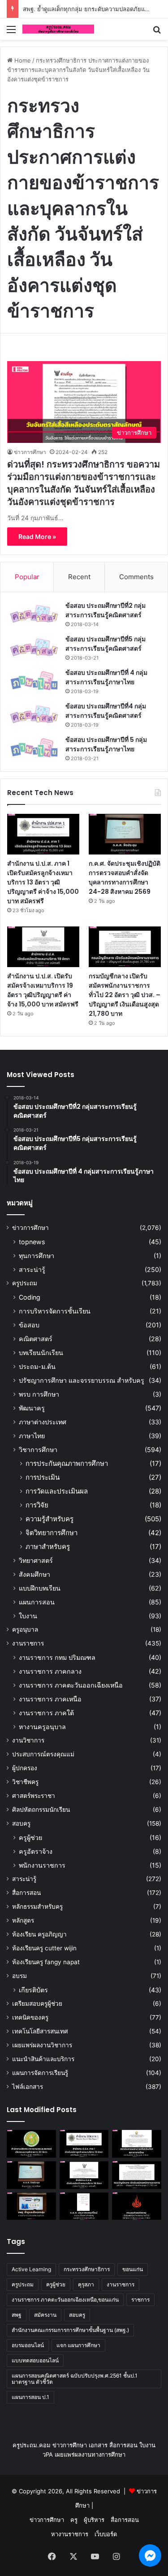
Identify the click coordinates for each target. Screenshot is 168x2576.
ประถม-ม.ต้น (37, 1366)
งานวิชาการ (28, 1740)
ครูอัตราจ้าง (36, 1851)
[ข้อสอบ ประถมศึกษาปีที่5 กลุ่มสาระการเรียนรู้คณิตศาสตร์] (34, 647)
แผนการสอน (37, 1602)
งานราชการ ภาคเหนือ (50, 1699)
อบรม (19, 1976)
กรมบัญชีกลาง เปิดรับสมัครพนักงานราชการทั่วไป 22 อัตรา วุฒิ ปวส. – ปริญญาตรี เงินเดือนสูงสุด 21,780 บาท (125, 995)
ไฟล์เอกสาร (28, 2087)
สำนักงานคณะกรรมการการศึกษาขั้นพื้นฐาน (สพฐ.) (70, 2330)
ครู (74, 2520)
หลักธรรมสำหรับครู (37, 1907)
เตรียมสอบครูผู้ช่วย (37, 2004)
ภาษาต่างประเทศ (43, 1422)
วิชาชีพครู (25, 1782)
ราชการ (140, 2300)
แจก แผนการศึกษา (78, 2345)
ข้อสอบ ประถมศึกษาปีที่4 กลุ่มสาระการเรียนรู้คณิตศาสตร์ (106, 711)
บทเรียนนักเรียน (41, 1353)
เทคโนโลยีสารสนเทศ (40, 2031)
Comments (136, 577)
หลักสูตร (23, 1920)
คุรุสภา (86, 2284)
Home (22, 60)
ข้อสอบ (29, 1325)
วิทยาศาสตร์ (36, 1560)
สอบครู (21, 1823)
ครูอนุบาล (25, 1629)
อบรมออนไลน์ (28, 2345)
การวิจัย (37, 1505)
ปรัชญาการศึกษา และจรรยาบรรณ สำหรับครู (82, 1380)
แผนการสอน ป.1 (30, 2397)
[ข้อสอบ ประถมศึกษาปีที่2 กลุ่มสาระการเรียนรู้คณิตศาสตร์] (34, 614)
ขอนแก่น (133, 2269)
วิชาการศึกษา (38, 1450)
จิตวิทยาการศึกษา (52, 1533)
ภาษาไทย (32, 1436)
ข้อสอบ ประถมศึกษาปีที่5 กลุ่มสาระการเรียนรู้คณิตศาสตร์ (106, 644)
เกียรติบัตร (33, 1990)
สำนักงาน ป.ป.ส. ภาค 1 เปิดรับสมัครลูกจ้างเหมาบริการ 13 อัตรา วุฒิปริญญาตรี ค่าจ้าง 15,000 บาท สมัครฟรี (43, 882)
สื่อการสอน (26, 1893)
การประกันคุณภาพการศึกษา (67, 1463)
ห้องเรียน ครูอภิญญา (39, 1934)
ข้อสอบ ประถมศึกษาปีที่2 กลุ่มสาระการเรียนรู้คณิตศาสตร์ (106, 610)
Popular (27, 577)
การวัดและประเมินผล (57, 1491)
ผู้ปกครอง (25, 1768)
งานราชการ (28, 1643)
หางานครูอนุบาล (42, 1727)
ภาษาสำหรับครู (48, 1547)
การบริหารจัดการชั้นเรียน (55, 1311)
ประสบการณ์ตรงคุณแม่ (43, 1754)
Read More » (37, 537)
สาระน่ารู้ (32, 1269)
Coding (30, 1297)
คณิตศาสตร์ (36, 1339)
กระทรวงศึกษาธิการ (87, 2269)
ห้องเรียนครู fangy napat (46, 1962)
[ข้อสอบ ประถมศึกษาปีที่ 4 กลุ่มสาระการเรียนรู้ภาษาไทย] (34, 681)
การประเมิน (43, 1477)
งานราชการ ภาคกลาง (50, 1671)
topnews (32, 1242)
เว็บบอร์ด (106, 2534)
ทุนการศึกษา (37, 1256)
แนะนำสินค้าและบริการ (43, 2059)
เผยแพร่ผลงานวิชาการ (42, 2045)
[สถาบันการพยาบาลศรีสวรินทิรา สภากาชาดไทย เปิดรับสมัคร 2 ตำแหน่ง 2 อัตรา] (137, 2144)
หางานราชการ (70, 2534)
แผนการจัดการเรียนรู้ (40, 2073)
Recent (79, 577)
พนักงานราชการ (42, 1865)
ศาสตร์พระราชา (34, 1796)
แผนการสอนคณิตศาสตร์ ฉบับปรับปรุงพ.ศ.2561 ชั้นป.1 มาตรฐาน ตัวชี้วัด (75, 2379)
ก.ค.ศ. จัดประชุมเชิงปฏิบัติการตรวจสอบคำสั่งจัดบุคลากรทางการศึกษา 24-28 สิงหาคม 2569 (125, 878)
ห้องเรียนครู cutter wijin (44, 1948)
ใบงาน (28, 1616)
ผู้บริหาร (94, 2520)
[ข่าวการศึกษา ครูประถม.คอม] (58, 29)
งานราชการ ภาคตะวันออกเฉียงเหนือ (71, 1685)
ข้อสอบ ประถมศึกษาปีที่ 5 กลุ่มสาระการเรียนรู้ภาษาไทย (106, 744)
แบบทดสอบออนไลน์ (35, 2360)
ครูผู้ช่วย (30, 1837)
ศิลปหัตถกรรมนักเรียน (41, 1810)
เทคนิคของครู (30, 2017)
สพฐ (17, 2315)
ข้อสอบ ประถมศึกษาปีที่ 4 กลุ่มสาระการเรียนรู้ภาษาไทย (106, 677)
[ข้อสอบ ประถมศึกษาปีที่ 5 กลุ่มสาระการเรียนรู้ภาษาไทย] (34, 748)
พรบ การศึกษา (39, 1394)
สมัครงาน (45, 2315)
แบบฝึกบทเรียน (40, 1588)
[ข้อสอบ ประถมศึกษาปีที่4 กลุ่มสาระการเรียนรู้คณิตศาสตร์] (34, 714)
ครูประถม (25, 1283)
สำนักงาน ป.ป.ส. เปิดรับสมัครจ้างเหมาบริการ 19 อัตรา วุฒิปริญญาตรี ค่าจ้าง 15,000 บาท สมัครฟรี (43, 990)
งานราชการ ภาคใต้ (46, 1713)
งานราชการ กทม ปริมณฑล (57, 1657)
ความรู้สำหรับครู (50, 1519)
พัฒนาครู (32, 1408)
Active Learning (31, 2269)
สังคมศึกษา (34, 1574)
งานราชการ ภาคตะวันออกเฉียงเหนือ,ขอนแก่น (65, 2300)
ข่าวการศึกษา (30, 452)
